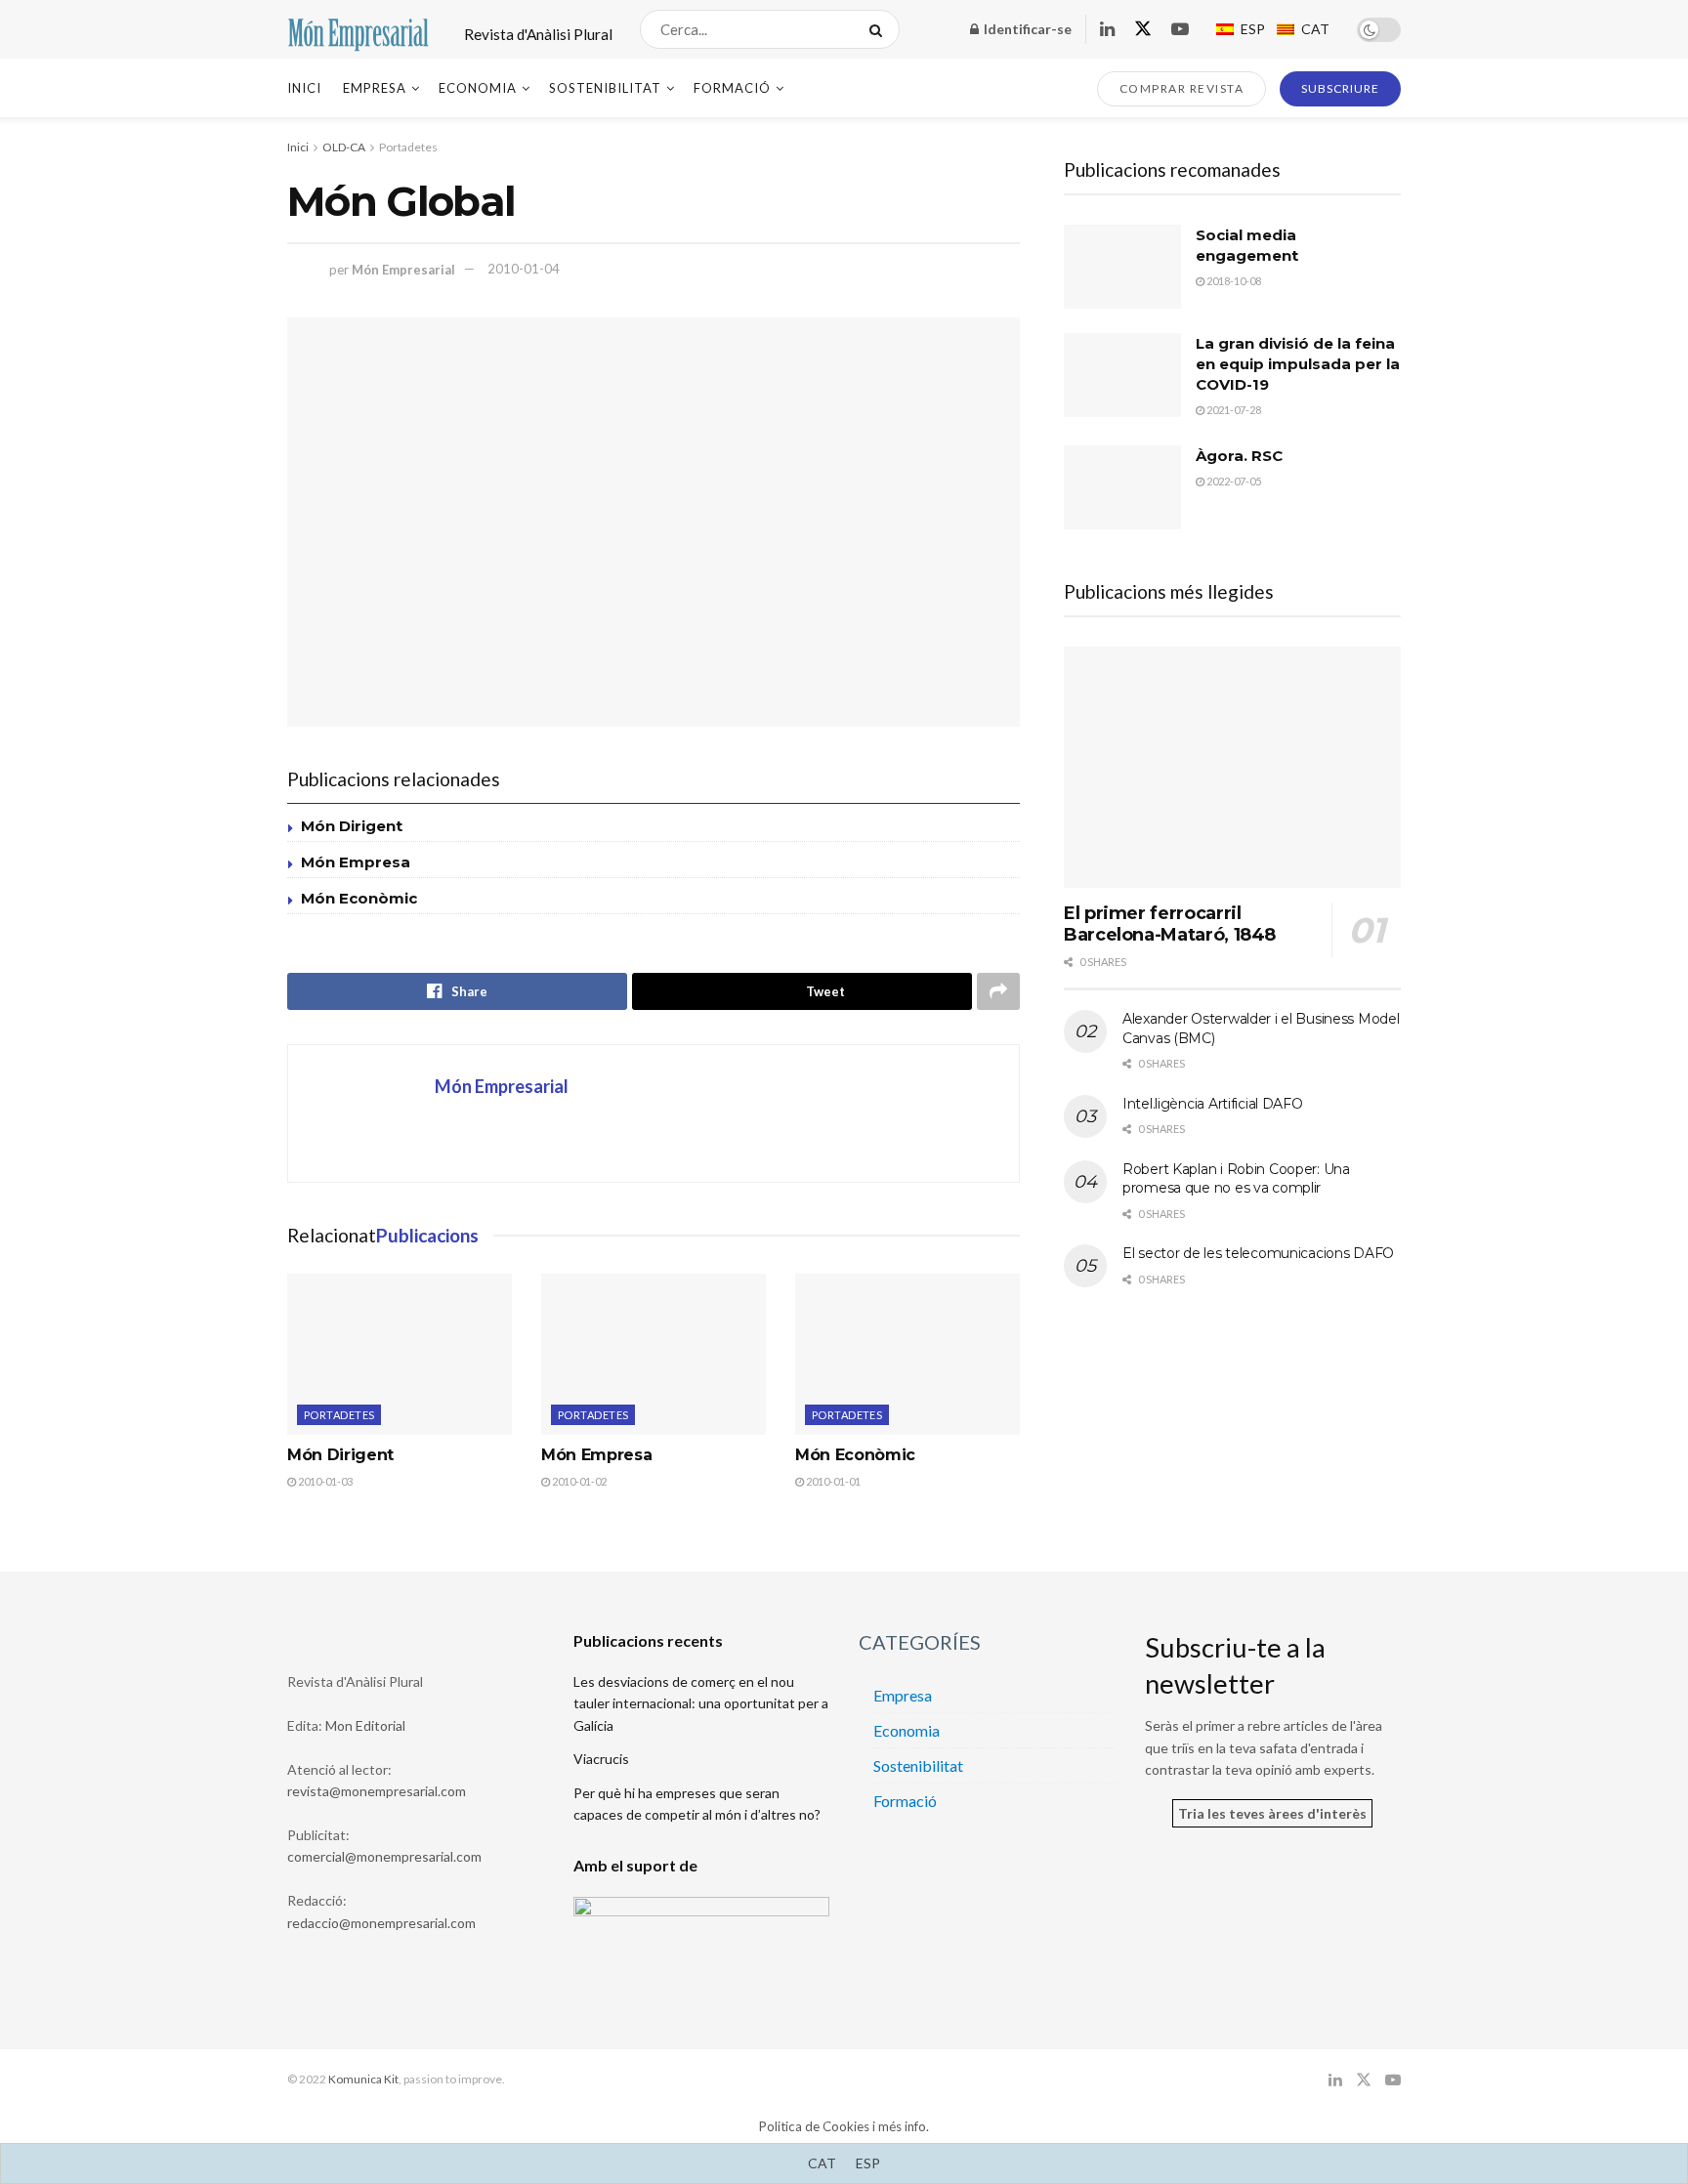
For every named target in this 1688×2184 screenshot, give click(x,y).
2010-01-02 (578, 1481)
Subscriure (1340, 88)
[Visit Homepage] (359, 30)
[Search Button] (880, 29)
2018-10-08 (1233, 281)
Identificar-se (1026, 29)
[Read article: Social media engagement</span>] (1122, 267)
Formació (732, 88)
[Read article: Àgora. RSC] (1122, 487)
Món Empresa (356, 862)
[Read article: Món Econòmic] (907, 1354)
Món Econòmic (359, 898)
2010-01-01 (832, 1481)
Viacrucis (601, 1759)
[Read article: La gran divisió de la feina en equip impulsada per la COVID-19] (1122, 375)
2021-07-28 (1233, 410)
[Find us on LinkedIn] (1107, 30)
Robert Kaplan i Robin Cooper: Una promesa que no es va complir (1236, 1179)
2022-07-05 (1233, 481)
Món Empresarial (403, 269)
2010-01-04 (524, 269)
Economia (478, 88)
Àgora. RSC (1239, 456)
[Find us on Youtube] (1180, 30)
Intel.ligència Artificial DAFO (1213, 1104)
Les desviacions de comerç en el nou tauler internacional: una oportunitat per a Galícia (701, 1703)
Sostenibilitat (605, 88)
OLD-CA (344, 147)
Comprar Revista (1182, 88)
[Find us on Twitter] (1143, 29)
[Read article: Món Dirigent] (400, 1354)
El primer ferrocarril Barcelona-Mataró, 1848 (1170, 924)
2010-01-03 (324, 1481)
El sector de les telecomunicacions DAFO (1258, 1253)
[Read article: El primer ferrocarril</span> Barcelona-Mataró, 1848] (1232, 767)
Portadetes (408, 147)
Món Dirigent (352, 826)
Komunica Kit (363, 2079)
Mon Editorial (365, 1725)
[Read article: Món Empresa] (654, 1354)
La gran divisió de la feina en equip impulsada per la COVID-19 (1298, 364)
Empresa (375, 88)
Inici (304, 88)
